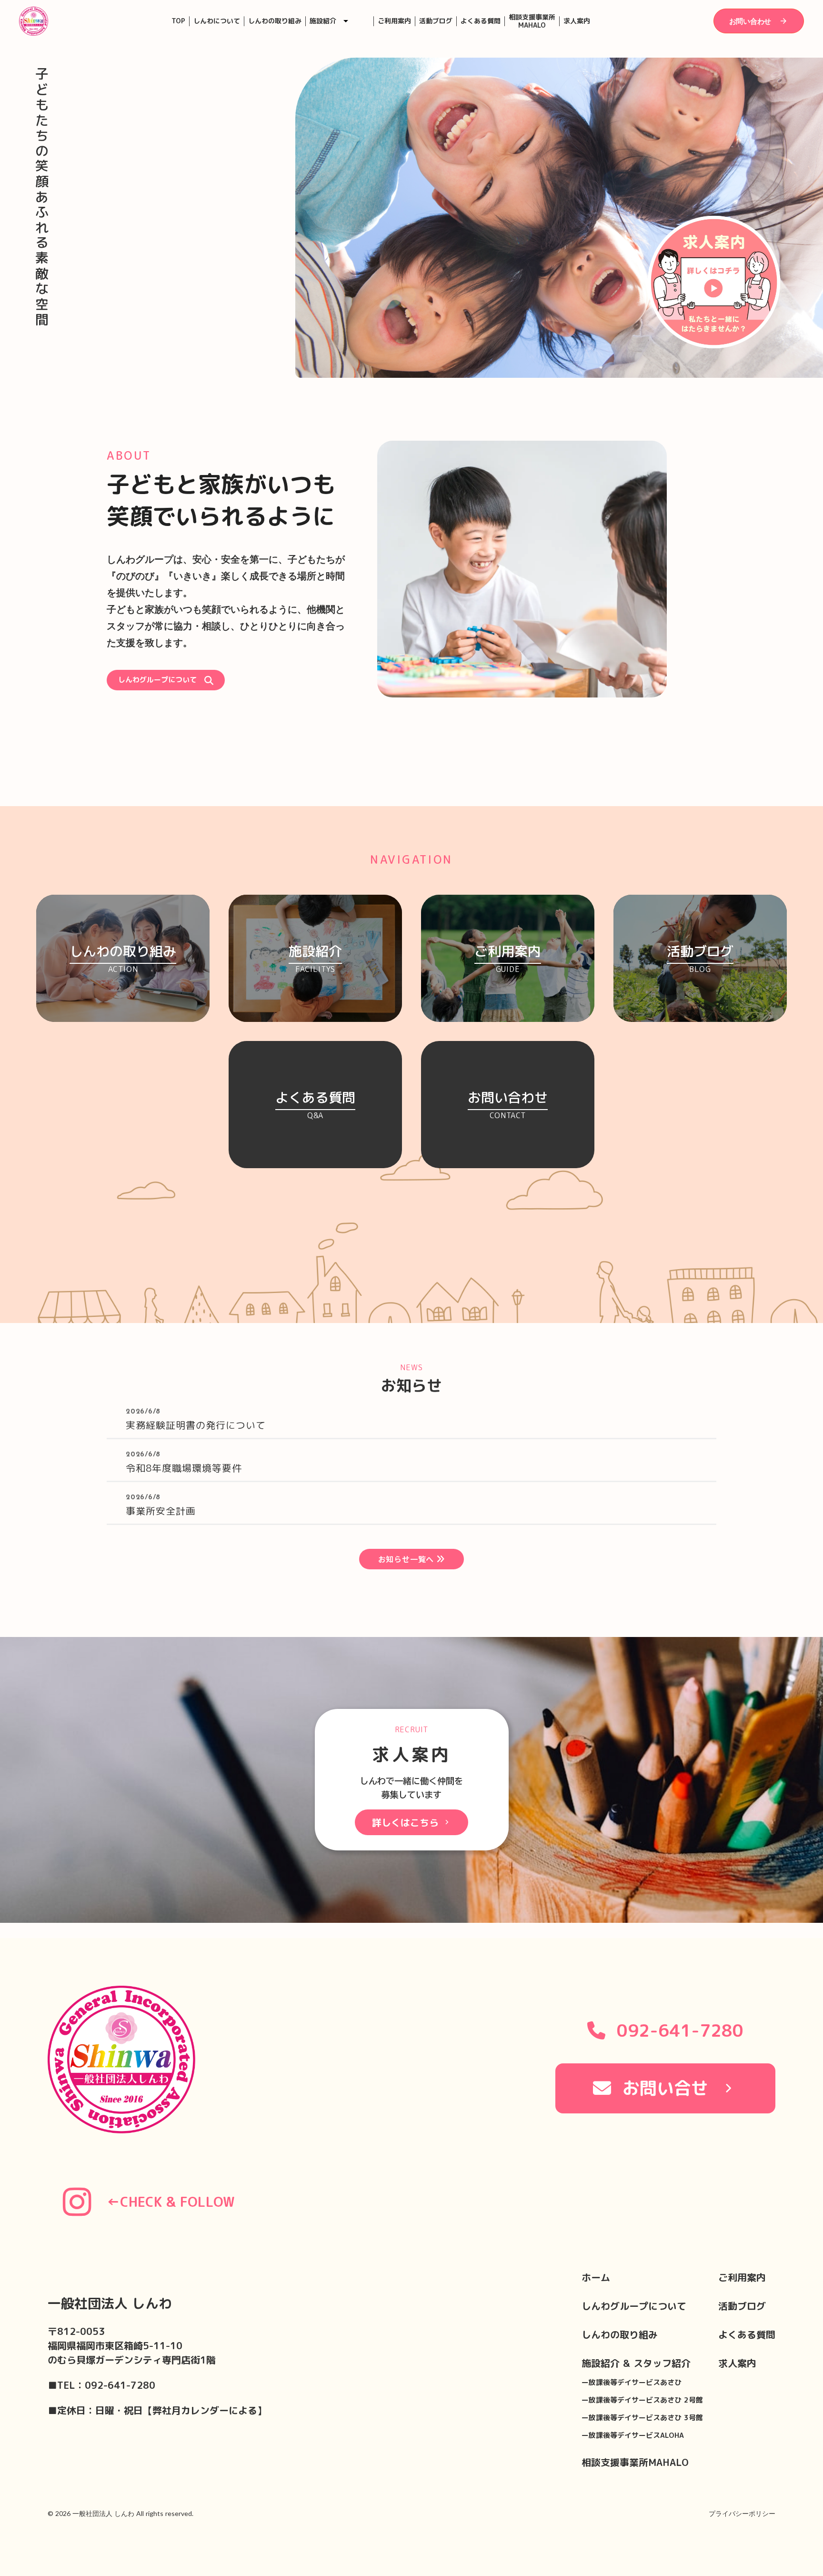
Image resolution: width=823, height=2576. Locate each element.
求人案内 (577, 21)
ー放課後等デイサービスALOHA (633, 2435)
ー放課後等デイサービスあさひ (632, 2382)
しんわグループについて (634, 2306)
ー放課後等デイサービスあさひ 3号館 (642, 2418)
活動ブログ (436, 21)
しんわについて (217, 21)
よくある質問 (481, 21)
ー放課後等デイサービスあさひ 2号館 (642, 2400)
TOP (178, 21)
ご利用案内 (394, 21)
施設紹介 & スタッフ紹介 (636, 2363)
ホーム (596, 2277)
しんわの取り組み (275, 21)
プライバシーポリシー (742, 2513)
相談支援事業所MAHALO (532, 21)
